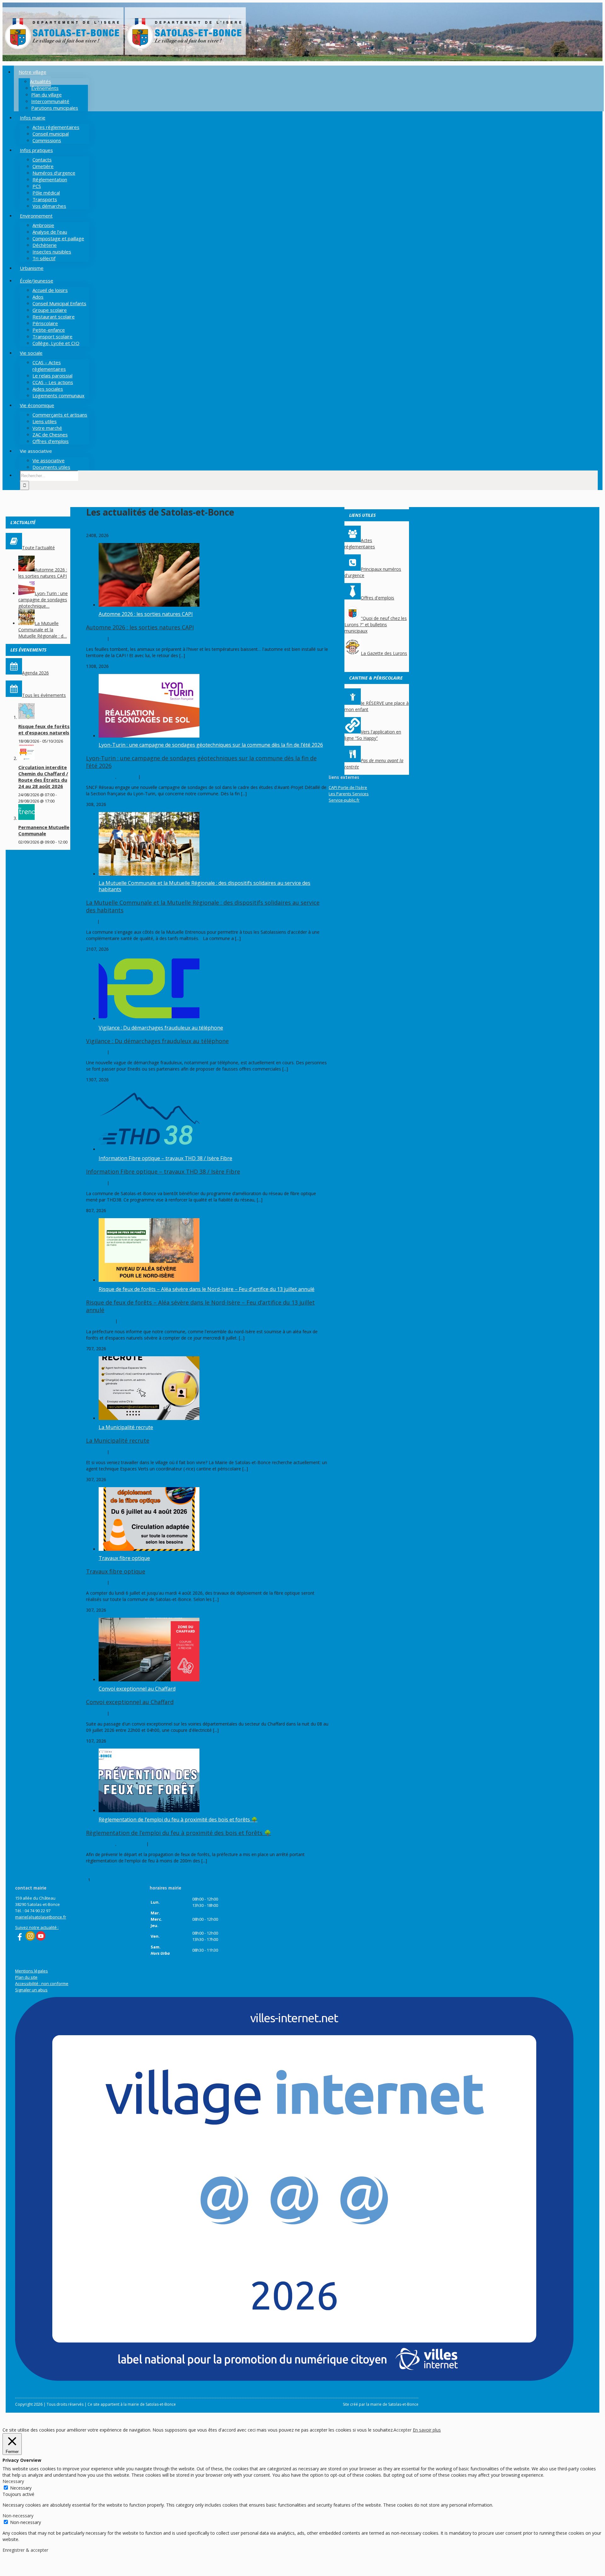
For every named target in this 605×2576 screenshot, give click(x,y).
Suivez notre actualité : (37, 1927)
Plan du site (26, 1977)
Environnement (101, 777)
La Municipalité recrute (126, 1427)
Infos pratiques (132, 1844)
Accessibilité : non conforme (42, 1983)
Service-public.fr (344, 800)
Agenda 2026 (35, 673)
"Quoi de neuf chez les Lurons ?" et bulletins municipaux (376, 625)
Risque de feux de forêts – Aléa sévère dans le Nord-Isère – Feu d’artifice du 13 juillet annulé (207, 1289)
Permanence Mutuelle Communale (44, 830)
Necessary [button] (13, 2481)
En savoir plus (427, 2430)
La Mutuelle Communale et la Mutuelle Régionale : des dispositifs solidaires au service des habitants (205, 886)
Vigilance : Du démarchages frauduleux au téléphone (161, 1028)
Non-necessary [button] (18, 2516)
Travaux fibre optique (124, 1558)
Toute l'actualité (38, 548)
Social (92, 921)
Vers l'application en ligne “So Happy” (373, 735)
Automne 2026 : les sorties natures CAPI (146, 614)
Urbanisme (128, 777)
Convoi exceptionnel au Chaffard (137, 1689)
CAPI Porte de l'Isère (348, 787)
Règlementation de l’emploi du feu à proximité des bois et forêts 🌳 (178, 1820)
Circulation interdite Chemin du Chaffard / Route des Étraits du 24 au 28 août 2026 (43, 777)
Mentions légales (32, 1971)
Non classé (97, 639)
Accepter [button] (403, 2430)
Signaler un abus (31, 1990)
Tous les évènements (44, 695)
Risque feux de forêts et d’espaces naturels (44, 729)
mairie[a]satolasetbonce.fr (41, 1917)
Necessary (21, 2488)
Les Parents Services (349, 794)
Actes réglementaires (360, 543)
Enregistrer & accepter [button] (25, 2550)
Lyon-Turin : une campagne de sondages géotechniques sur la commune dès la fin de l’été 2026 (211, 745)
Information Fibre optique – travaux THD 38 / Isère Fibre (165, 1158)
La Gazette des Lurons (384, 653)
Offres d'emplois (377, 598)
